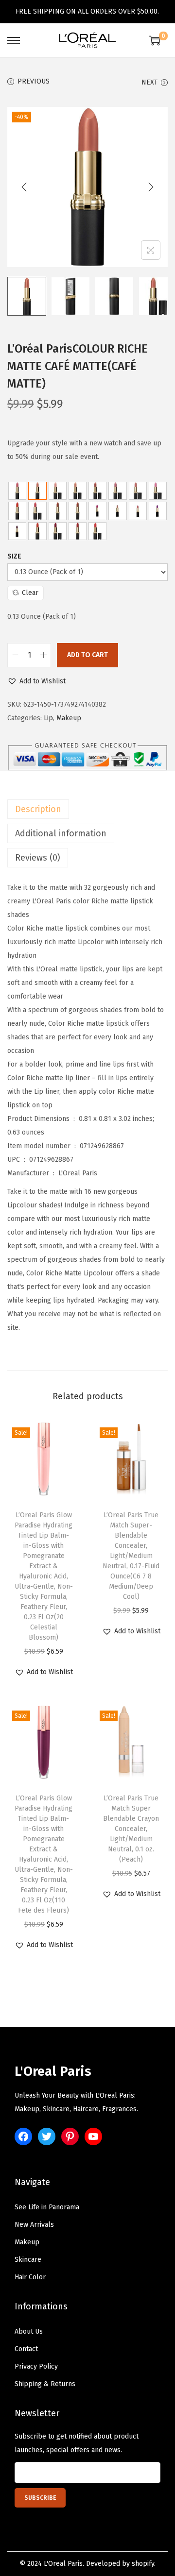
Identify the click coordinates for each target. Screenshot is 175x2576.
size (14, 556)
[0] (155, 40)
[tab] (87, 809)
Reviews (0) (38, 858)
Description (38, 809)
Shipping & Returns (45, 2384)
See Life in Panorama (47, 2207)
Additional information (61, 833)
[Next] (151, 187)
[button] (36, 681)
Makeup (69, 718)
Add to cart (87, 655)
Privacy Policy (36, 2366)
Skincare (28, 2260)
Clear (30, 593)
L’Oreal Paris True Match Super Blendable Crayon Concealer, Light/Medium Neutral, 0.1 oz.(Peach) (131, 1829)
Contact (26, 2349)
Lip (48, 718)
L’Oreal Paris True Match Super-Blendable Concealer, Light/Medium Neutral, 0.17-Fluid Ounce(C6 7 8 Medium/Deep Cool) (131, 1556)
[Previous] (24, 187)
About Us (29, 2331)
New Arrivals (34, 2225)
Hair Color (30, 2277)
